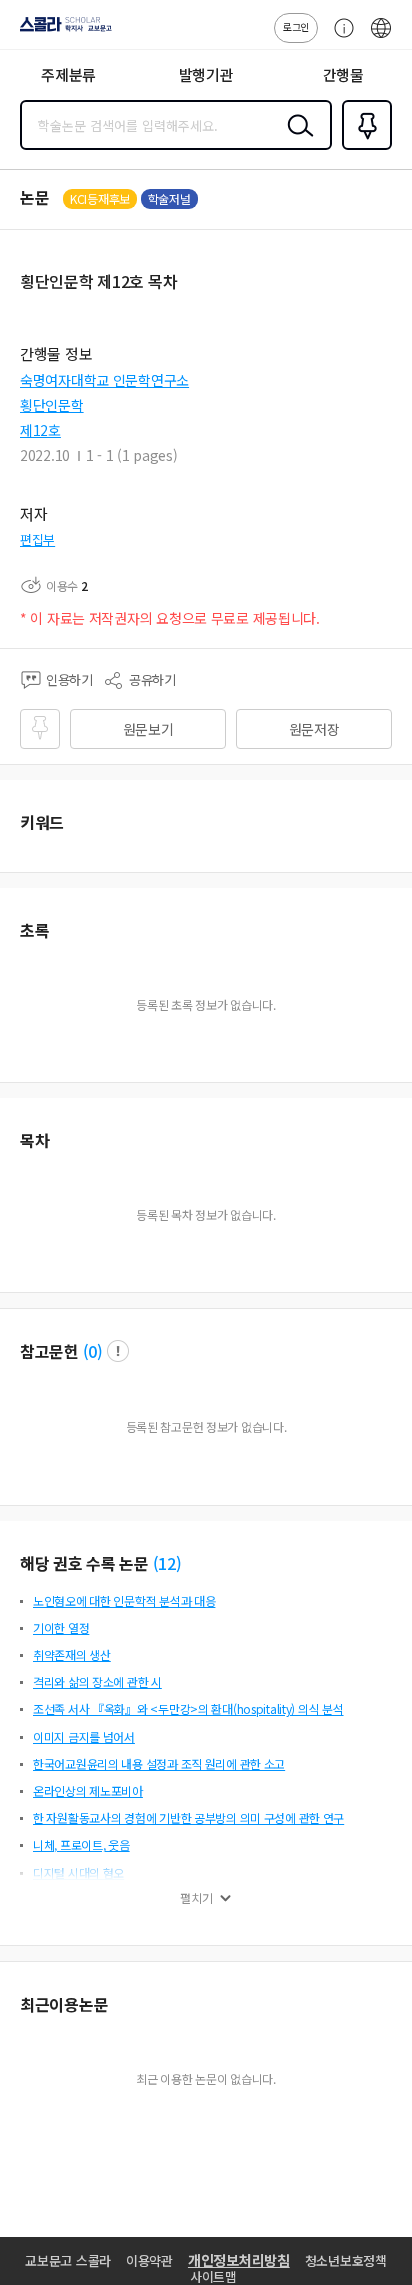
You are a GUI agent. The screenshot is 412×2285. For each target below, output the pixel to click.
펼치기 (196, 1898)
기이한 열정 (61, 1627)
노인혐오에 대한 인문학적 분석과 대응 (124, 1600)
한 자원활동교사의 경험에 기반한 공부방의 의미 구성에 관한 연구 (188, 1817)
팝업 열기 (118, 1351)
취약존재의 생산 (72, 1654)
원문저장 (314, 729)
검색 (296, 141)
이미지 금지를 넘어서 (84, 1736)
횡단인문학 (52, 405)
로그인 (296, 26)
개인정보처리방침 (239, 2260)
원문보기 (148, 729)
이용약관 (149, 2260)
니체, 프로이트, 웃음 (81, 1844)
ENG (381, 38)
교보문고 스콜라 (68, 2260)
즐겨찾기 (363, 148)
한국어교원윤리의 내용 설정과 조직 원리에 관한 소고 (159, 1763)
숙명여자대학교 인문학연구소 (104, 380)
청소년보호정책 (346, 2260)
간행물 (343, 74)
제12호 (40, 430)
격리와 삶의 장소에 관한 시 (97, 1681)
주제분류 (68, 74)
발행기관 (206, 74)
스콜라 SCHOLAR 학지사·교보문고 (62, 31)
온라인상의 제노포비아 (88, 1790)
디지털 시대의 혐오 (78, 1872)
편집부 (37, 539)
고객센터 (339, 38)
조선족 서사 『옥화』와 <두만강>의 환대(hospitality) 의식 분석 (188, 1708)
